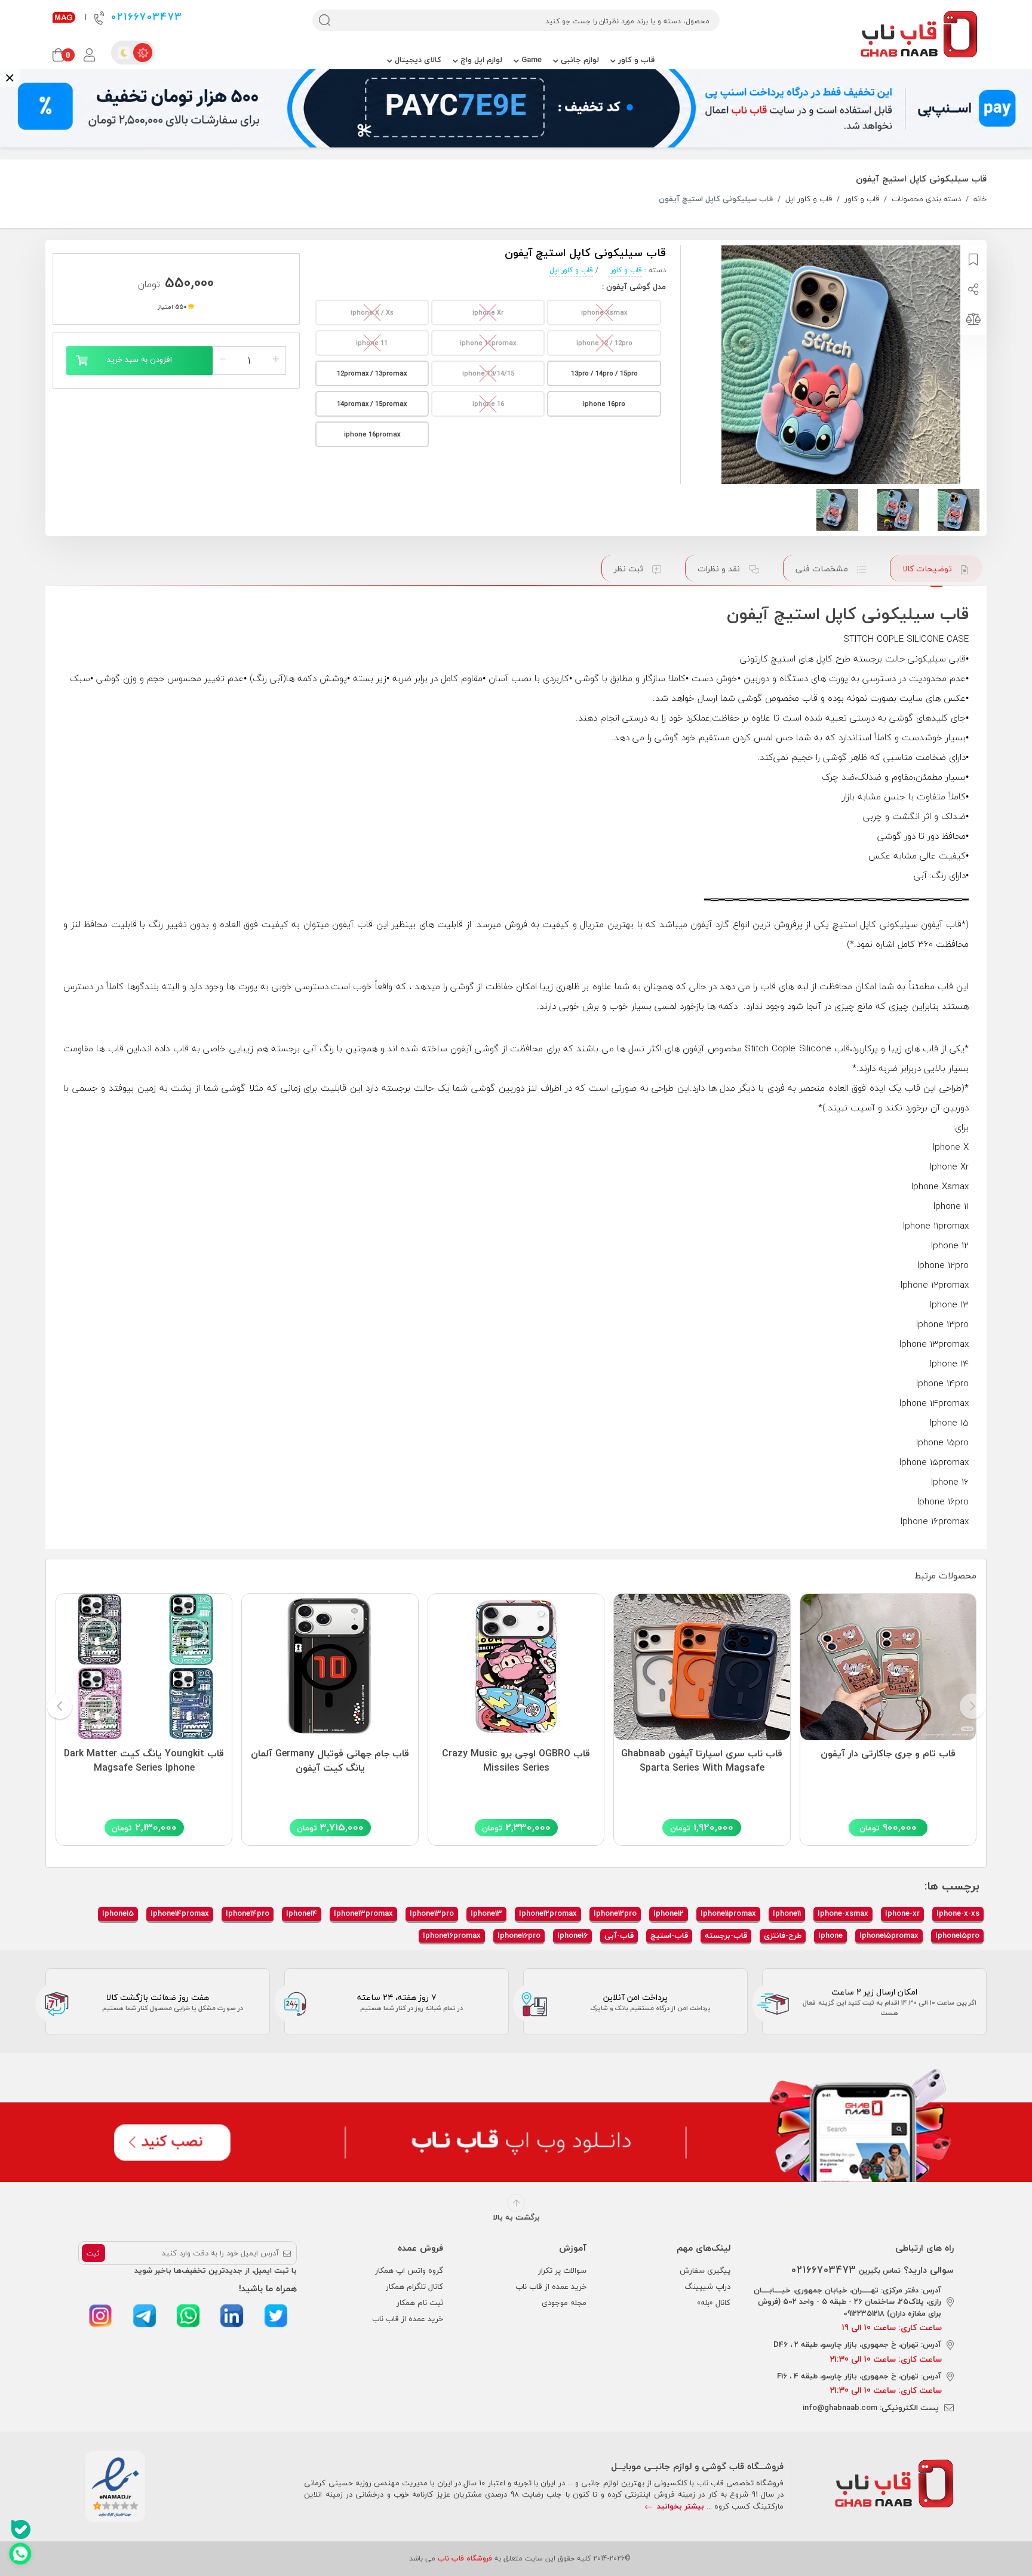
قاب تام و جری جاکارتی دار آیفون (888, 1754)
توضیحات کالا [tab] (928, 569)
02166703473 (145, 17)
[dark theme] (124, 53)
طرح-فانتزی (783, 1935)
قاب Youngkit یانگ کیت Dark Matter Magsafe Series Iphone (144, 1761)
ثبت (93, 2253)
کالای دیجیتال (417, 60)
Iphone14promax (180, 1913)
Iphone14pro (248, 1913)
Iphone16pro (519, 1935)
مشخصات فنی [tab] (823, 569)
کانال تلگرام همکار (414, 2286)
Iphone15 (118, 1913)
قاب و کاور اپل (809, 199)
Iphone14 (302, 1913)
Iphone (830, 1935)
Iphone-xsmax (843, 1913)
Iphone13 (486, 1913)
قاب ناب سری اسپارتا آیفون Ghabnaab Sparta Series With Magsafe (702, 1761)
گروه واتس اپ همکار (409, 2270)
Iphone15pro (957, 1935)
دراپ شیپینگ (707, 2286)
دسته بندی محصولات (926, 199)
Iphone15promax (889, 1935)
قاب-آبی (619, 1935)
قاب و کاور (635, 60)
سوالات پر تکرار (562, 2270)
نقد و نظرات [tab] (720, 569)
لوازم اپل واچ (480, 60)
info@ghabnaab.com (840, 2408)
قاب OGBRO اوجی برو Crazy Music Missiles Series (516, 1761)
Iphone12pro (615, 1913)
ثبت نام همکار (420, 2303)
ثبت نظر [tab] (630, 569)
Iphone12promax (548, 1913)
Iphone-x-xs (958, 1913)
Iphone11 (787, 1913)
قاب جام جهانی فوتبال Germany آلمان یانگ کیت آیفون (330, 1761)
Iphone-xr (902, 1913)
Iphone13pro (432, 1913)
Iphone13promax (363, 1913)
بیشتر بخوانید (679, 2506)
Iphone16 (572, 1935)
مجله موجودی (564, 2303)
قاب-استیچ (669, 1935)
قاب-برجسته (726, 1935)
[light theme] (143, 53)
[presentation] (972, 1707)
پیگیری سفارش (705, 2270)
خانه (980, 199)
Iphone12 (669, 1913)
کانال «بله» (714, 2303)
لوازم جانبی (579, 60)
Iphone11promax (728, 1913)
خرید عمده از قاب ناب (551, 2286)
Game (530, 60)
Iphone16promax (452, 1935)
